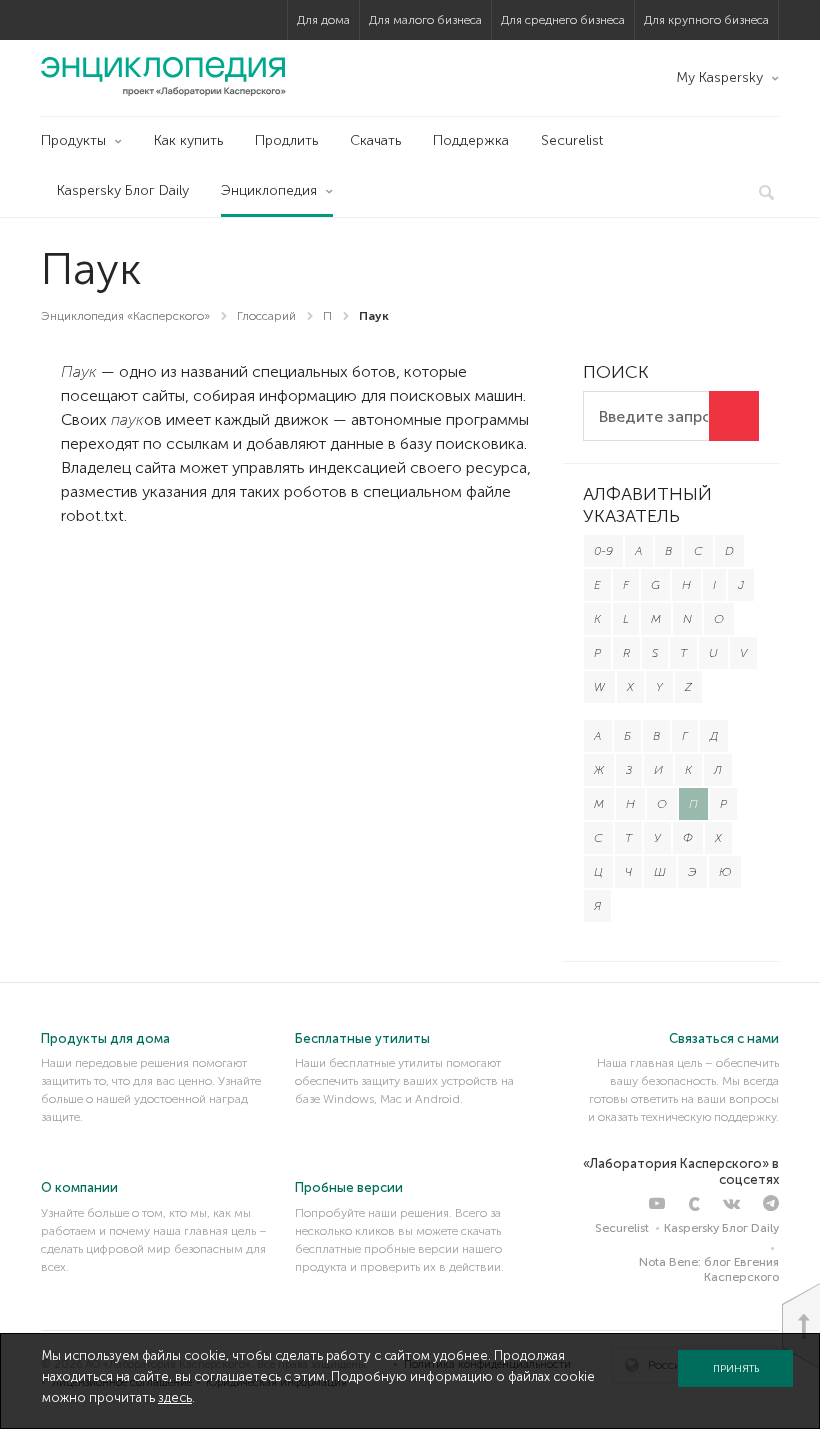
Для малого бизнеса (425, 20)
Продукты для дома (105, 1038)
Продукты (73, 140)
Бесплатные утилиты (362, 1038)
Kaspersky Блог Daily (123, 190)
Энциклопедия (269, 190)
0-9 (603, 551)
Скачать (375, 140)
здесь (175, 1397)
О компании (79, 1187)
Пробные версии (349, 1187)
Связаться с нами (724, 1038)
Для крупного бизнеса (706, 20)
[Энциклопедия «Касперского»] (163, 76)
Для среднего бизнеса (563, 20)
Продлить (286, 140)
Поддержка (471, 140)
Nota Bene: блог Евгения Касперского (709, 1269)
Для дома (323, 20)
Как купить (188, 140)
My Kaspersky (719, 77)
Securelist (572, 140)
